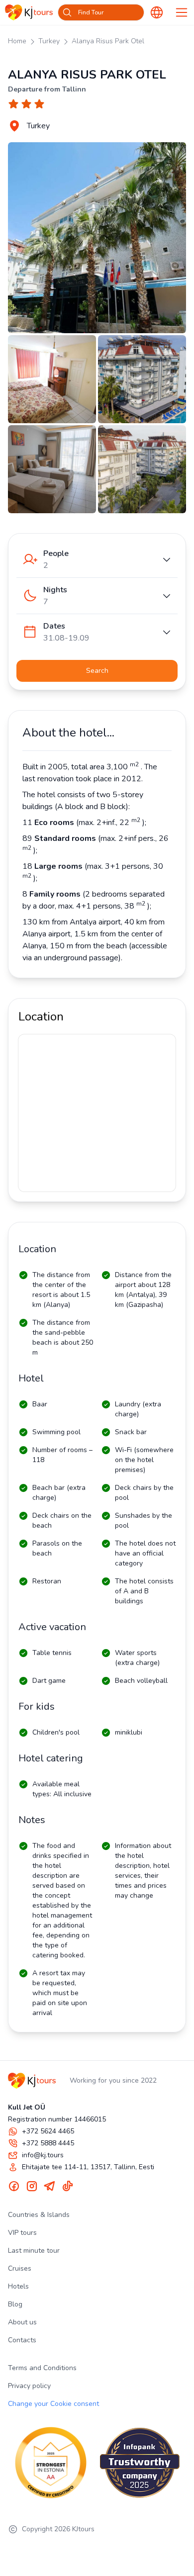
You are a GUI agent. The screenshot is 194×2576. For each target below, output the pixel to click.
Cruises (20, 2268)
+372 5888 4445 (48, 2143)
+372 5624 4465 (48, 2131)
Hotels (18, 2286)
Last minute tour (34, 2251)
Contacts (22, 2340)
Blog (15, 2304)
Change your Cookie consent (53, 2404)
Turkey (49, 41)
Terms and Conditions (42, 2368)
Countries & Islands (39, 2215)
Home (17, 41)
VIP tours (22, 2233)
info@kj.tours (43, 2155)
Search (97, 671)
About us (22, 2322)
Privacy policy (29, 2386)
